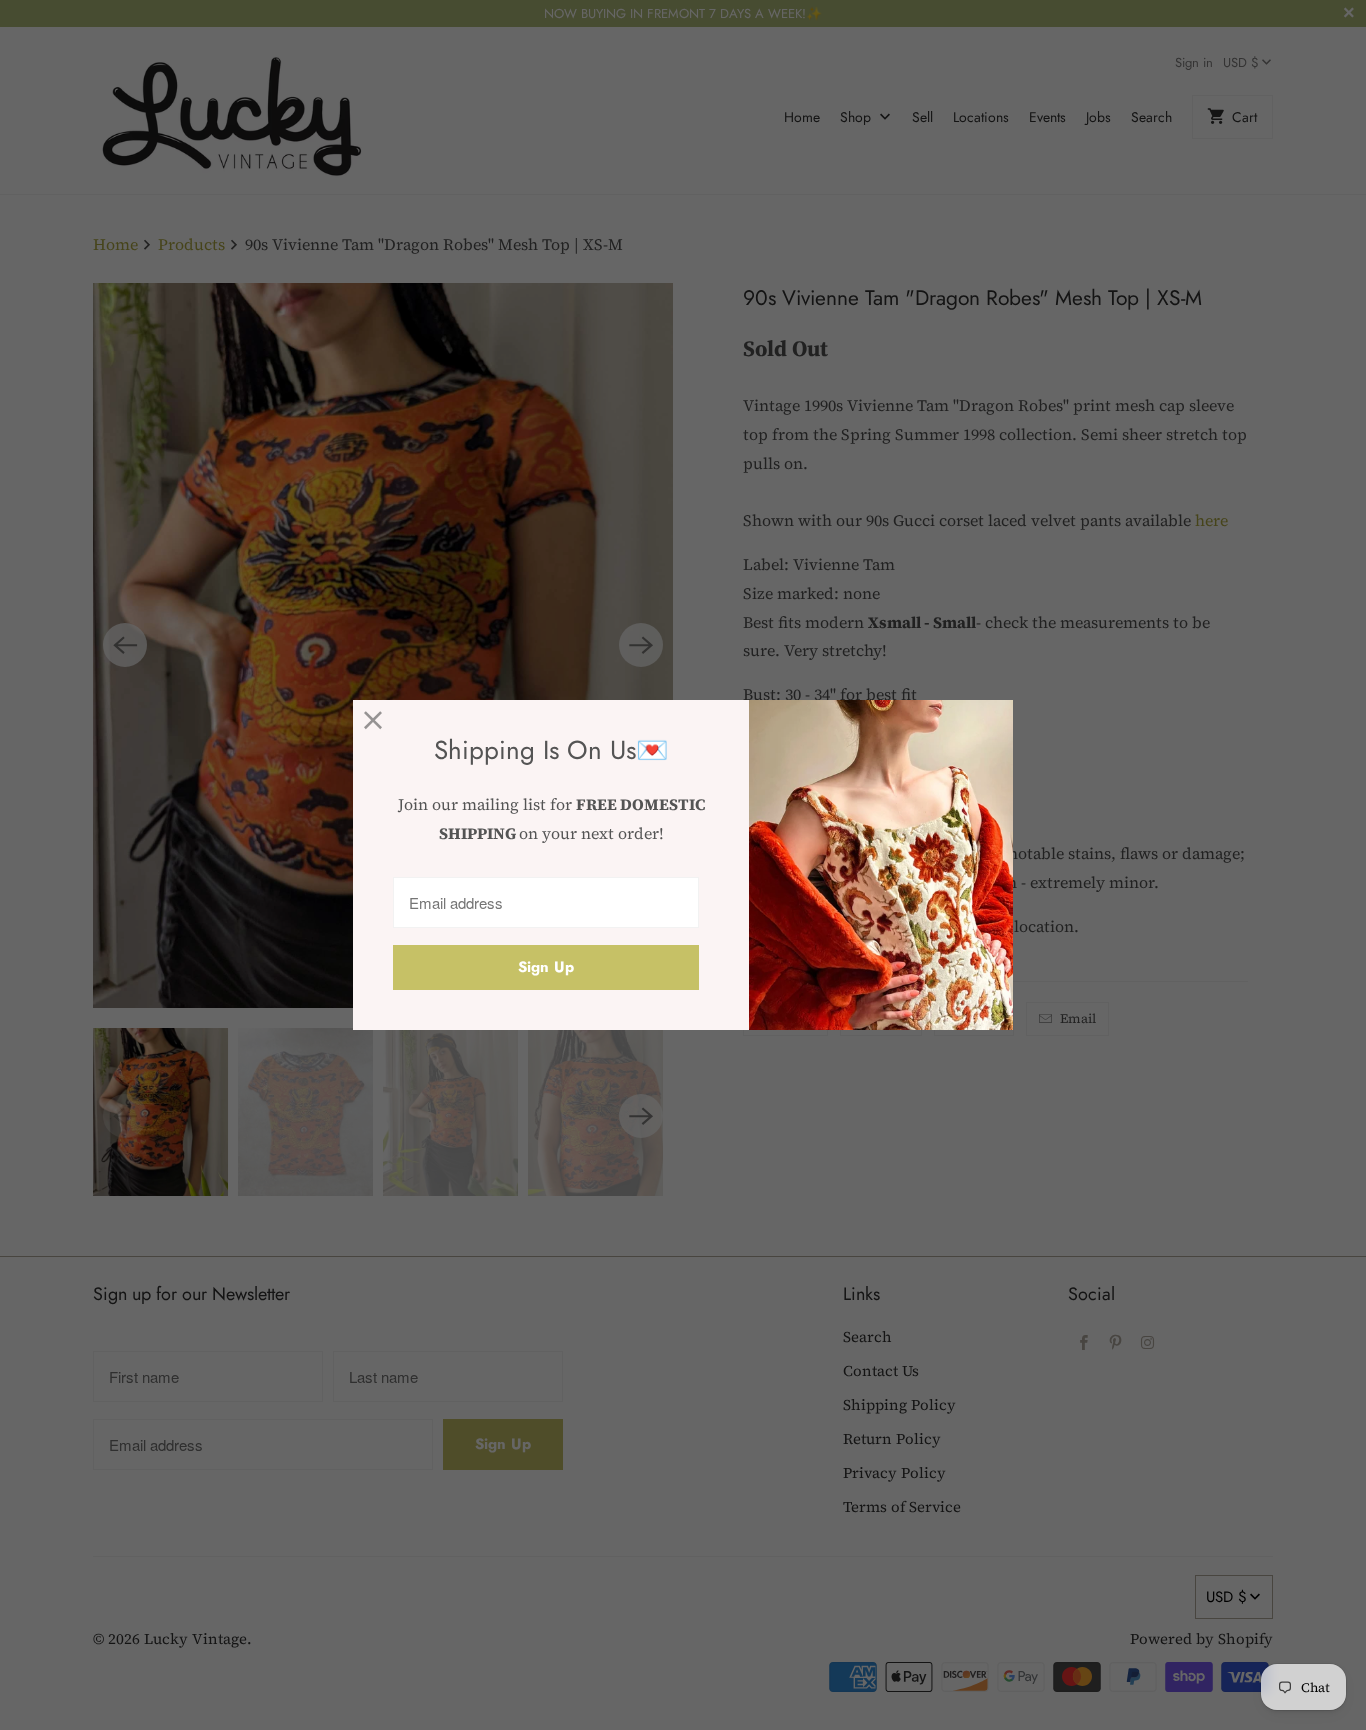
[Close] (373, 720)
